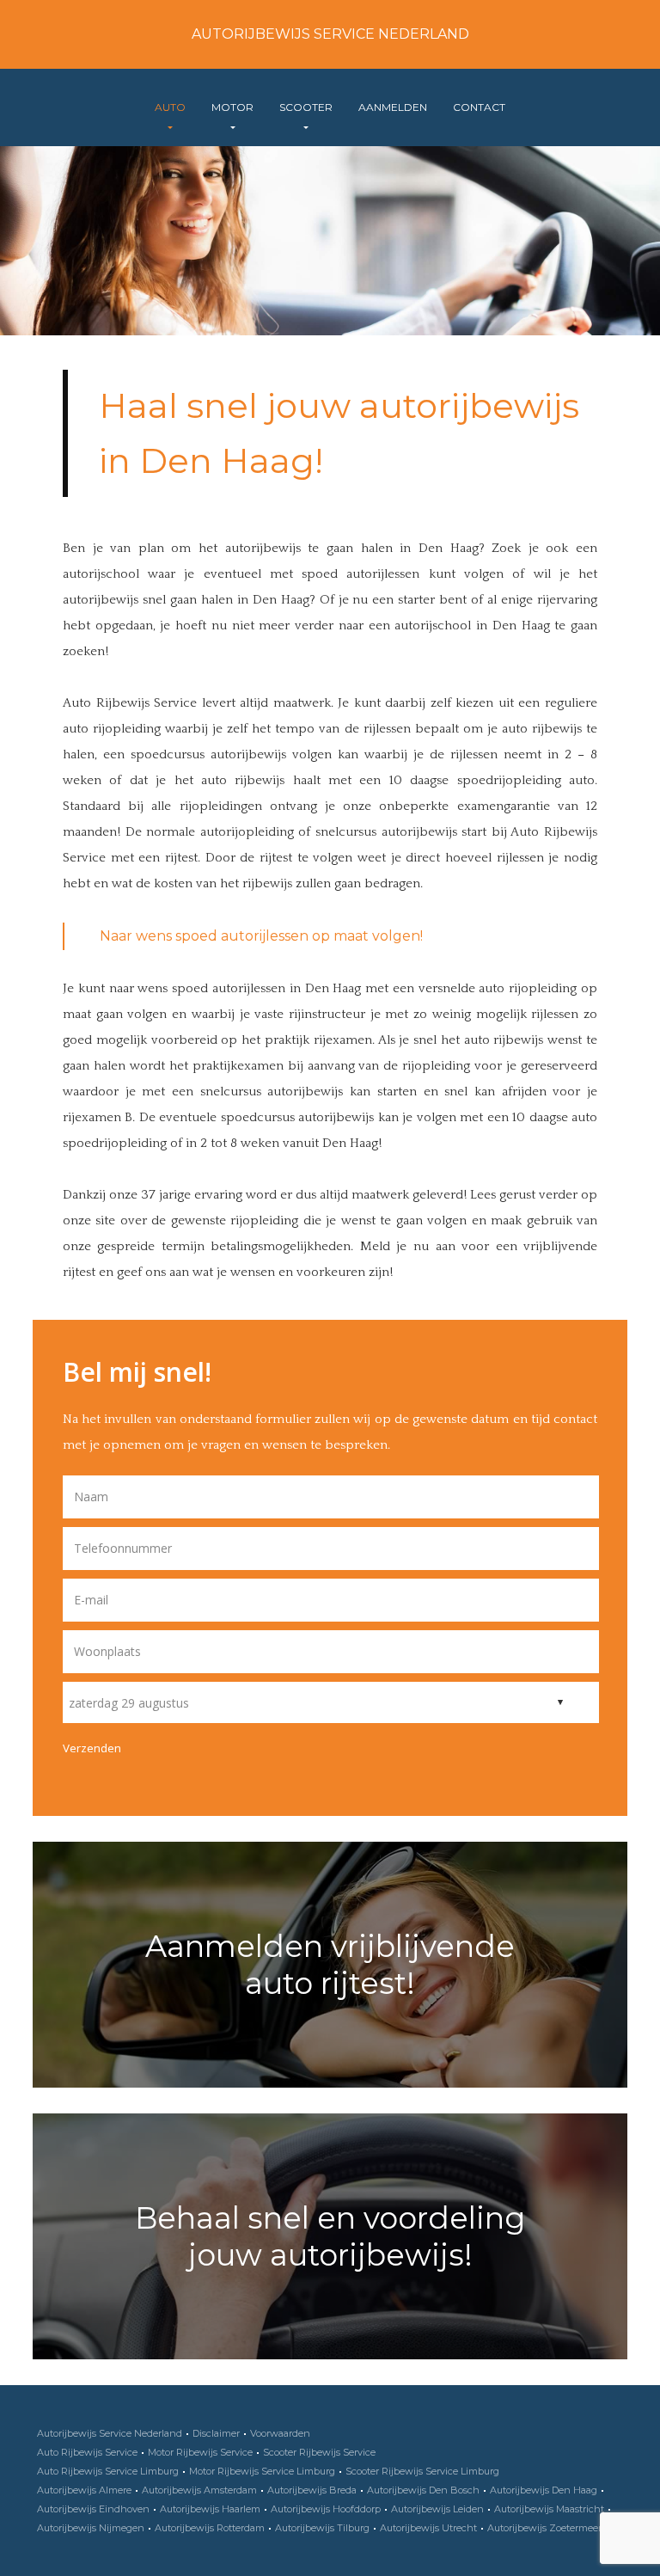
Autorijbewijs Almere (84, 2490)
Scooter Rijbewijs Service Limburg (422, 2471)
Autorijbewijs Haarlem (210, 2509)
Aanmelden (393, 107)
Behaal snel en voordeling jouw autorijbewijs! (330, 2236)
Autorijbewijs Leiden (437, 2509)
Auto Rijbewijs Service (87, 2452)
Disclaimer (216, 2433)
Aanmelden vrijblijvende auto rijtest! (330, 1965)
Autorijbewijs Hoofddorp (326, 2509)
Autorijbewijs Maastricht (549, 2509)
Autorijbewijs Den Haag (544, 2490)
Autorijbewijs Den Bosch (423, 2490)
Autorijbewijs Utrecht (428, 2528)
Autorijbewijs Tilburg (322, 2528)
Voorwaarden (280, 2433)
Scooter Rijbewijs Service (319, 2452)
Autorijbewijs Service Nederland (330, 34)
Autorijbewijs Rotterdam (210, 2528)
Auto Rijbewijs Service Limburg (108, 2471)
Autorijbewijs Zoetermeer (544, 2528)
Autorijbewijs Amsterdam (199, 2490)
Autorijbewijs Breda (312, 2490)
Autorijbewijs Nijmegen (91, 2528)
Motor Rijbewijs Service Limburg (262, 2471)
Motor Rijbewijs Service (200, 2452)
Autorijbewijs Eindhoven (93, 2509)
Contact (479, 107)
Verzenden (92, 1748)
